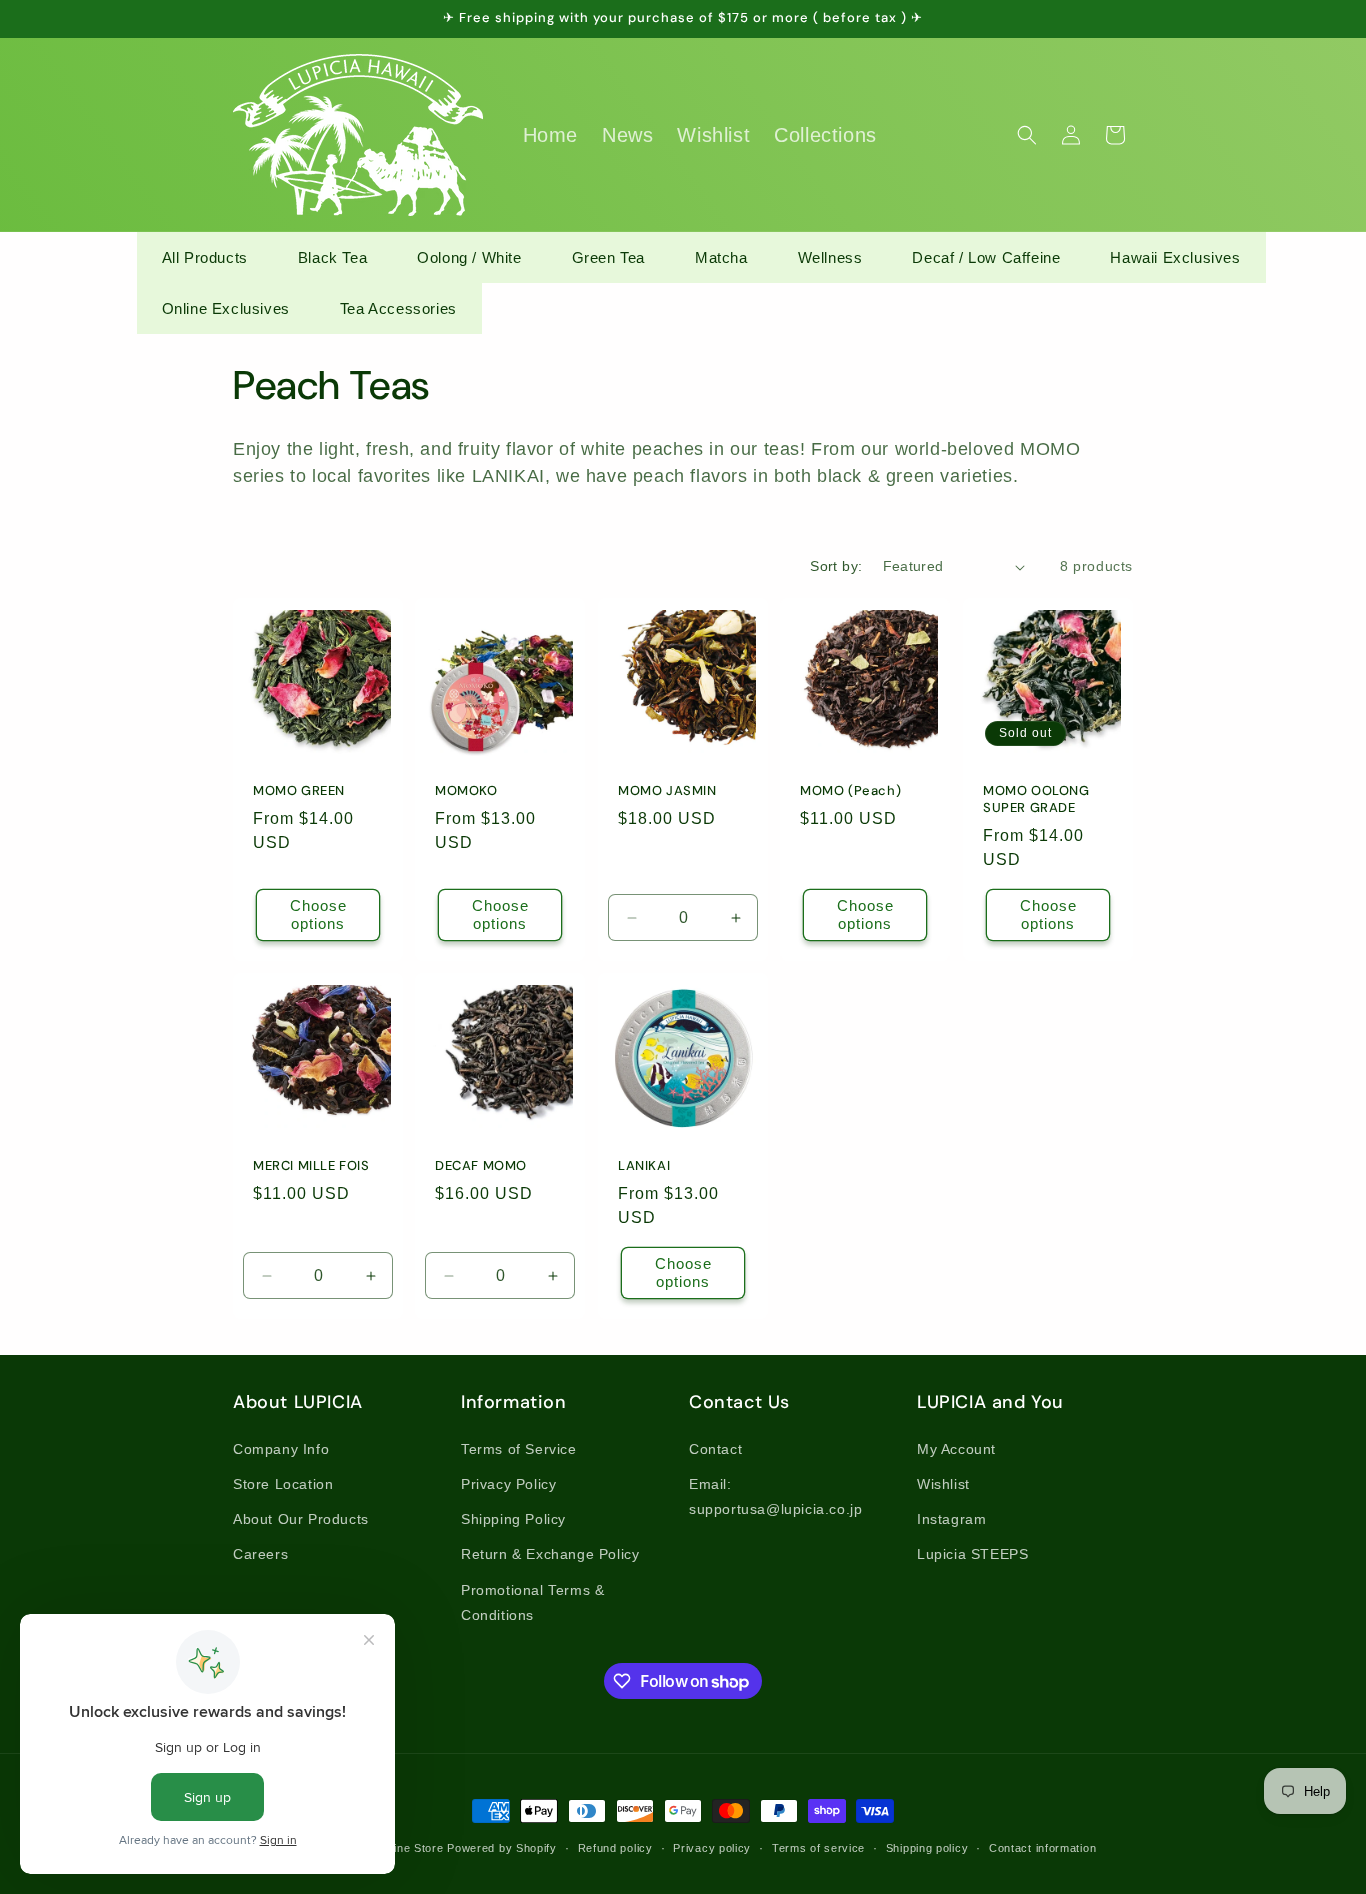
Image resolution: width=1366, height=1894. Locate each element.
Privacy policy (712, 1848)
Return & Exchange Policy (550, 1554)
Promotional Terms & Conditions (532, 1602)
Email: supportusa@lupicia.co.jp (775, 1496)
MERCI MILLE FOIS (311, 1167)
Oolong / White (469, 257)
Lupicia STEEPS (972, 1554)
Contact (715, 1449)
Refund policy (615, 1848)
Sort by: (836, 566)
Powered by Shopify (502, 1848)
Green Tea (608, 257)
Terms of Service (519, 1449)
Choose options (318, 914)
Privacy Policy (508, 1484)
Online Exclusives (226, 308)
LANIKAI (644, 1167)
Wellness (830, 257)
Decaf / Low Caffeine (986, 257)
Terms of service (818, 1848)
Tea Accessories (398, 308)
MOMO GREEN (299, 791)
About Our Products (301, 1519)
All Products (205, 257)
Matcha (721, 257)
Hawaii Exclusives (1175, 257)
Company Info (281, 1449)
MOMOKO (466, 791)
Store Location (283, 1484)
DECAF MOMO (481, 1167)
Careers (260, 1554)
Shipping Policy (513, 1519)
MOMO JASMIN (667, 791)
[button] (1027, 135)
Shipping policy (927, 1848)
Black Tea (332, 257)
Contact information (1042, 1848)
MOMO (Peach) (850, 791)
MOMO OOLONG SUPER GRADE (1036, 799)
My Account (956, 1449)
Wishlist (943, 1484)
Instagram (951, 1519)
